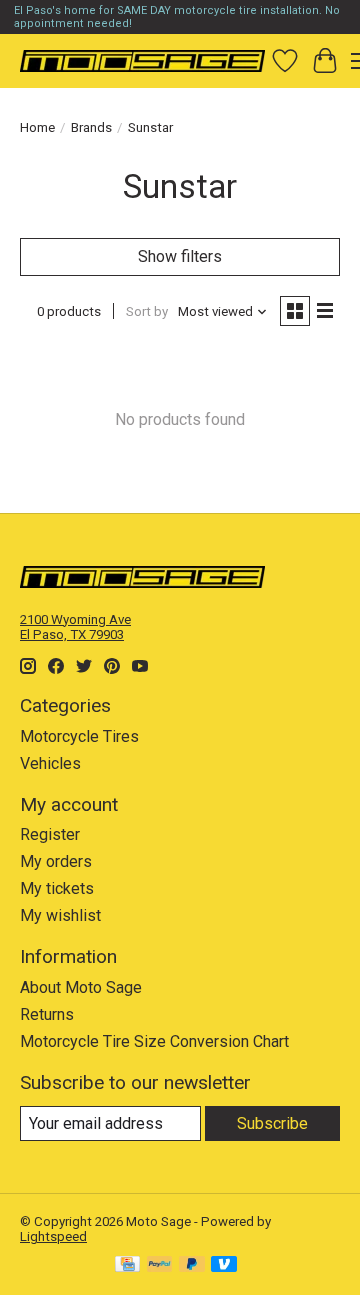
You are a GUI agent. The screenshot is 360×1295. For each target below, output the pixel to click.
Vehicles (50, 763)
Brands (91, 127)
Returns (47, 1014)
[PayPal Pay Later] (192, 1265)
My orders (56, 861)
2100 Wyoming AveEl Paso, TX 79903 (75, 627)
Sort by (147, 311)
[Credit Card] (127, 1265)
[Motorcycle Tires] (142, 60)
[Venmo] (224, 1265)
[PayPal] (160, 1265)
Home (37, 127)
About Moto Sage (81, 987)
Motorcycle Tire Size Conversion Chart (154, 1041)
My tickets (57, 888)
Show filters (180, 256)
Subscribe (272, 1123)
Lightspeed (53, 1236)
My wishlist (60, 915)
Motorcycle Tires (79, 736)
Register (50, 834)
